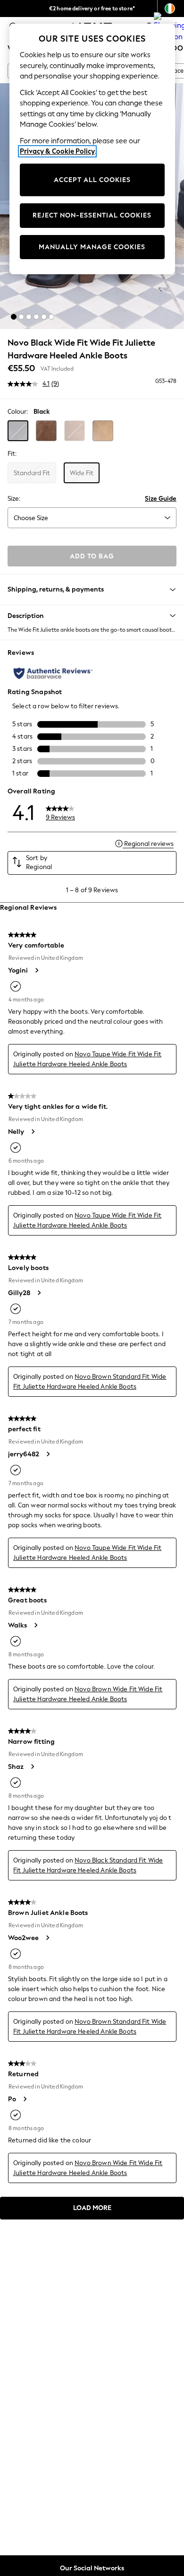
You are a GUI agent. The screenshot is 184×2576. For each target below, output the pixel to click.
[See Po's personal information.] (25, 2099)
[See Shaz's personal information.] (32, 1767)
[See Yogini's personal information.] (36, 970)
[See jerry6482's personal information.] (48, 1454)
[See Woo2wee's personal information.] (47, 1938)
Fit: (12, 454)
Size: (14, 499)
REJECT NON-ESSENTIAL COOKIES (92, 215)
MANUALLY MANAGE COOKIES (92, 247)
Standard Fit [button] (32, 473)
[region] (92, 149)
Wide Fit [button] (82, 473)
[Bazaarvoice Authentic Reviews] (53, 673)
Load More (92, 2208)
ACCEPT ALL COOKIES (92, 180)
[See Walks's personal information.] (35, 1625)
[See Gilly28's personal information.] (39, 1293)
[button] (14, 317)
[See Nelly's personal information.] (33, 1131)
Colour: (18, 412)
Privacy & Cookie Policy (57, 151)
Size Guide (161, 499)
